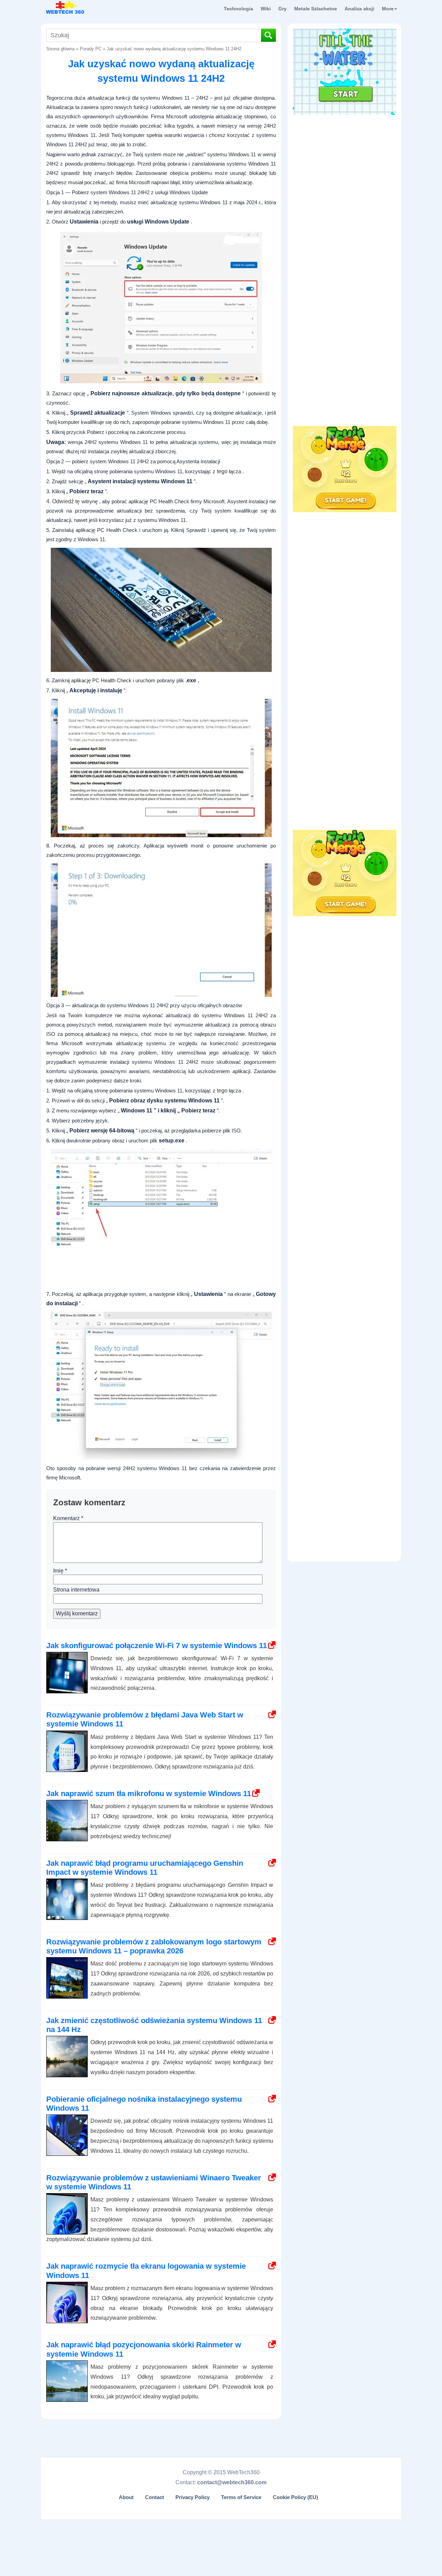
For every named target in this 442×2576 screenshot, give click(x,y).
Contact (155, 2497)
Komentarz (68, 1518)
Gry (282, 9)
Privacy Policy (193, 2497)
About (126, 2497)
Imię (60, 1571)
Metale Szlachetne (316, 9)
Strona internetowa (76, 1590)
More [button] (388, 9)
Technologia (238, 9)
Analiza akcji (359, 9)
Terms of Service (241, 2497)
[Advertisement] (345, 162)
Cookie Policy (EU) (295, 2497)
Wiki (266, 9)
